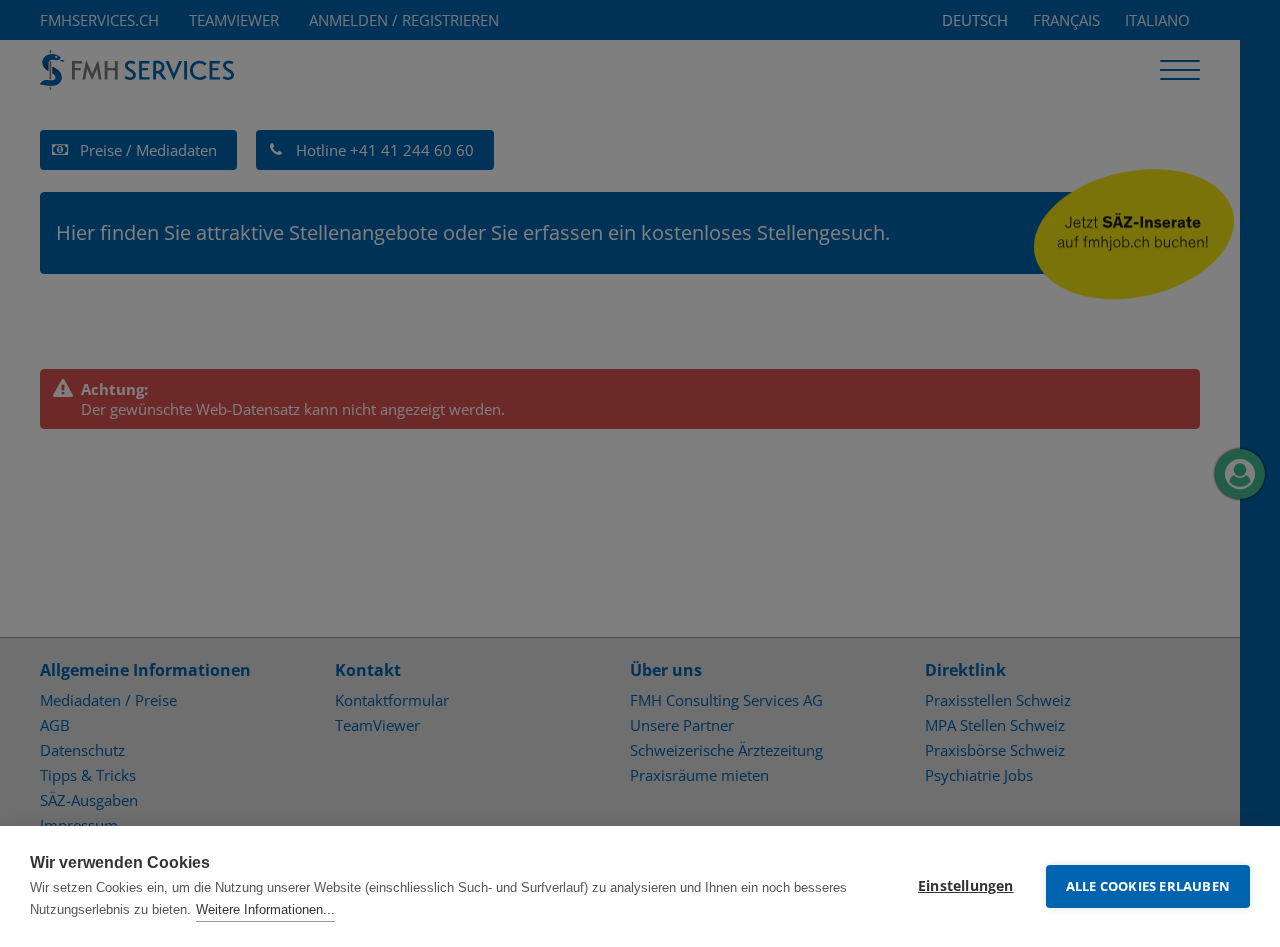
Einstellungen (966, 886)
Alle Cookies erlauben (1148, 886)
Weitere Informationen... (265, 909)
